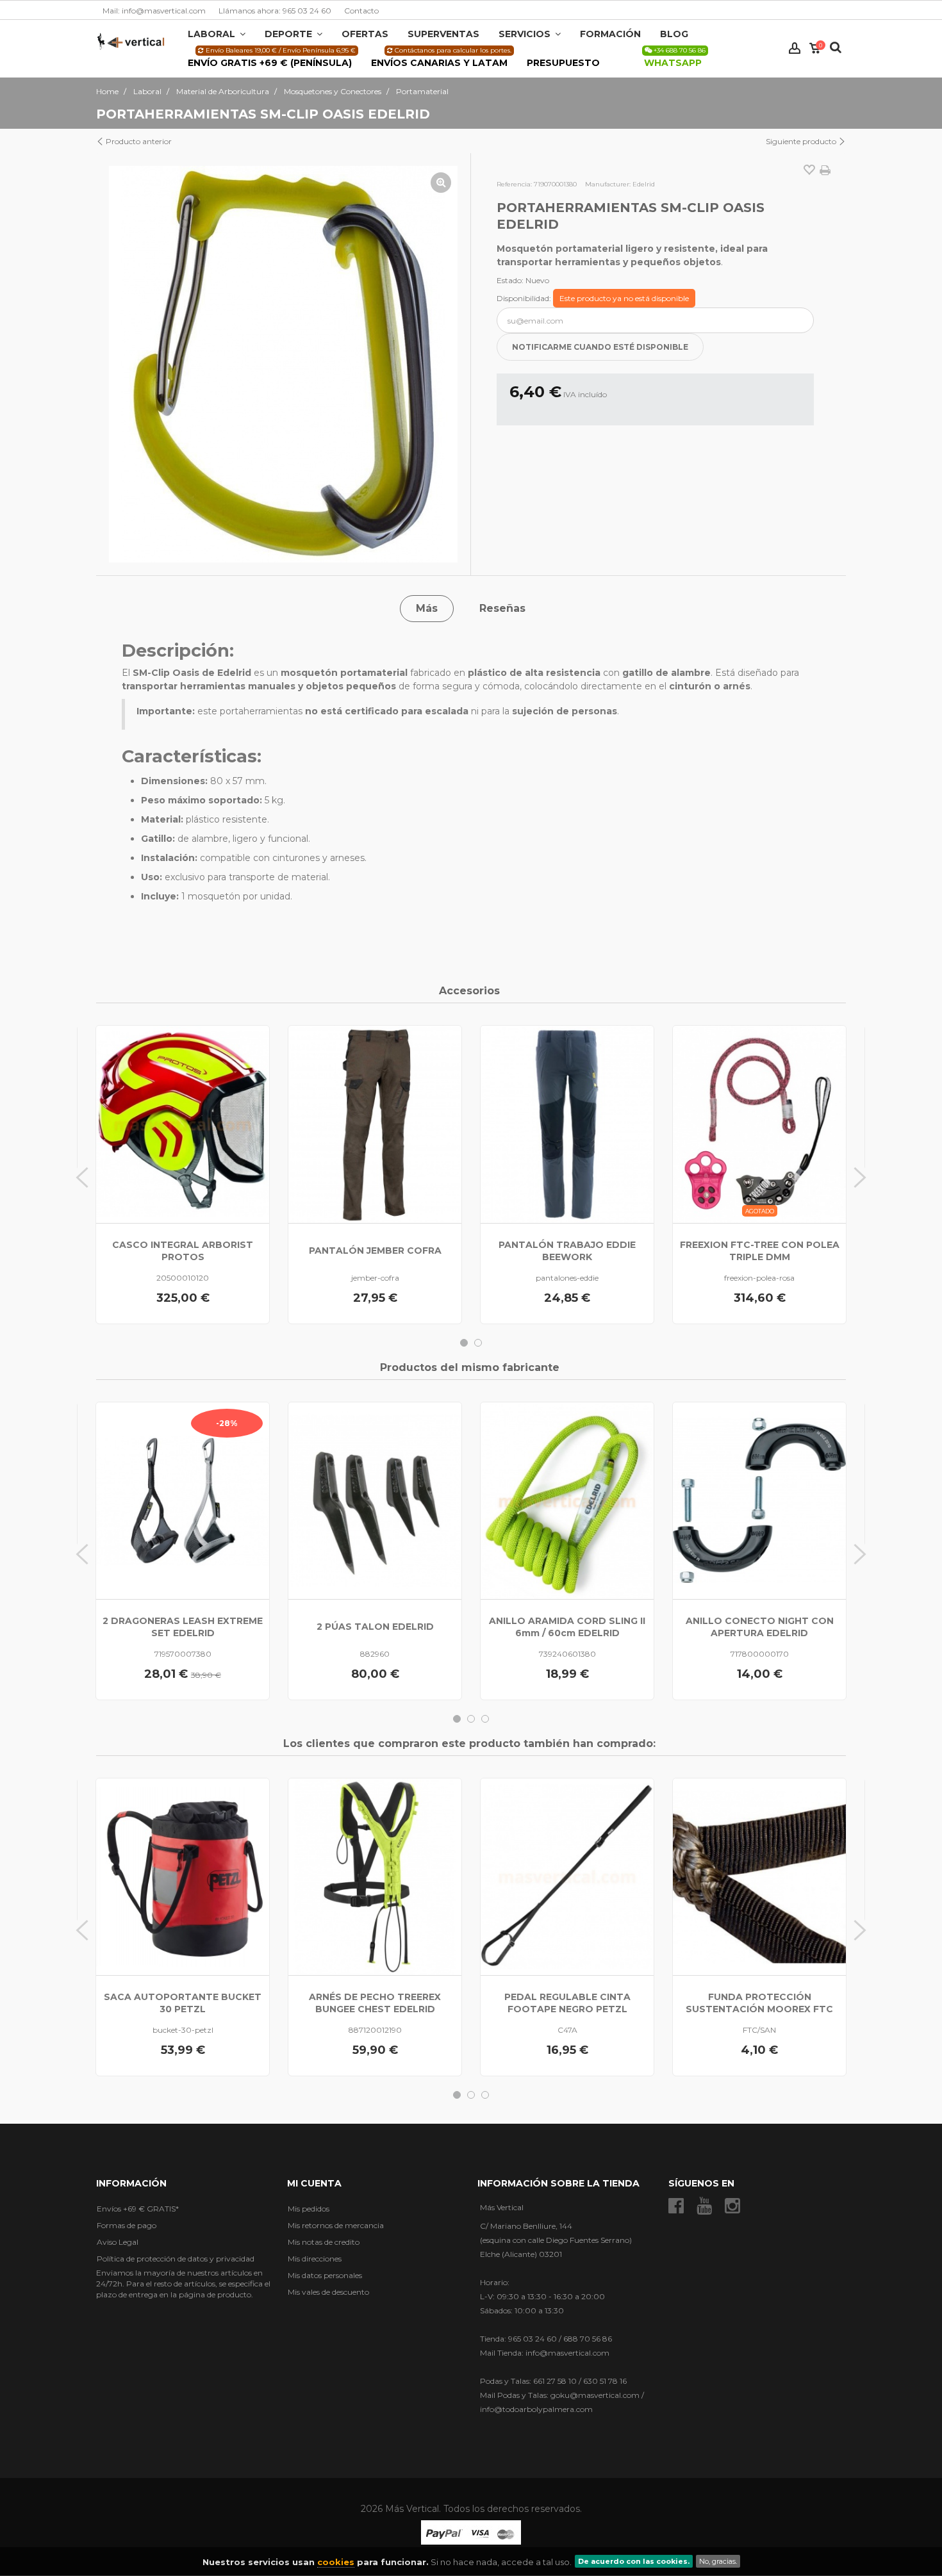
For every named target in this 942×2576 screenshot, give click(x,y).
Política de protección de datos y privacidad (176, 2259)
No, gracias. (718, 2561)
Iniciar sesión (795, 48)
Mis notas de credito (324, 2242)
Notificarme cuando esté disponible (600, 347)
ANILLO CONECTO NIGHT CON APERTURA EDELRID (760, 1627)
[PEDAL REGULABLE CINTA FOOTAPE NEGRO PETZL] (567, 1877)
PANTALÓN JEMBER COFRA (375, 1251)
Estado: (510, 280)
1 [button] (464, 1343)
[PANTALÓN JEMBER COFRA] (375, 1124)
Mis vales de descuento (328, 2292)
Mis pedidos (309, 2209)
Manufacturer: (608, 184)
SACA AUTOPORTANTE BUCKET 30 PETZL (183, 2003)
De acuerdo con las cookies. (634, 2561)
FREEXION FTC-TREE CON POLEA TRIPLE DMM (760, 1251)
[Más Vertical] (131, 41)
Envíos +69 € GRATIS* (138, 2209)
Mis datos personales (325, 2275)
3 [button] (485, 1719)
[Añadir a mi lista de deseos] (809, 171)
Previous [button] (82, 1177)
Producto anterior (138, 141)
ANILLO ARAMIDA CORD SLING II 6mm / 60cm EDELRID (567, 1627)
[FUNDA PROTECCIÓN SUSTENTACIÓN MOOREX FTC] (759, 1877)
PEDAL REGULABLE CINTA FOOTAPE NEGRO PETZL (567, 2003)
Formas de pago (127, 2225)
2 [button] (478, 1343)
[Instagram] (732, 2206)
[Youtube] (704, 2206)
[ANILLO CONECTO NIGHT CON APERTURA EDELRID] (759, 1501)
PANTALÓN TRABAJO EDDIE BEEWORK (567, 1251)
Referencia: (514, 184)
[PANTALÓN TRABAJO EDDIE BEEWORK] (567, 1124)
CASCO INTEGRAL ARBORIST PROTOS (183, 1251)
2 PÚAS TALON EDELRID (375, 1627)
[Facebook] (676, 2206)
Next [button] (860, 1177)
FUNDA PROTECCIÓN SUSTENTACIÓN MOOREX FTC (759, 2003)
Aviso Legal (118, 2242)
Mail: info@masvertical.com (154, 11)
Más (427, 608)
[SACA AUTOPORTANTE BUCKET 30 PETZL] (183, 1877)
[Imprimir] (825, 170)
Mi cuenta (314, 2183)
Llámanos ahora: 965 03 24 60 (275, 11)
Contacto (361, 11)
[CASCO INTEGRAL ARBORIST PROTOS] (183, 1124)
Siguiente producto (802, 141)
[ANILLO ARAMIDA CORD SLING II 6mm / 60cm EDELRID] (567, 1501)
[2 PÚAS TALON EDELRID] (375, 1501)
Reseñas (502, 608)
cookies (336, 2562)
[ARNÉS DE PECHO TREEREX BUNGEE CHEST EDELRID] (375, 1877)
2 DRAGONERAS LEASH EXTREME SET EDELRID (183, 1627)
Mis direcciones (315, 2259)
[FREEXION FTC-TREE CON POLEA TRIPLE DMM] (759, 1124)
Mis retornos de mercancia (336, 2225)
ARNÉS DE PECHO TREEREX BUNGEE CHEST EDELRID (375, 2003)
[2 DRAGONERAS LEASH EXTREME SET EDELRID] (183, 1501)
